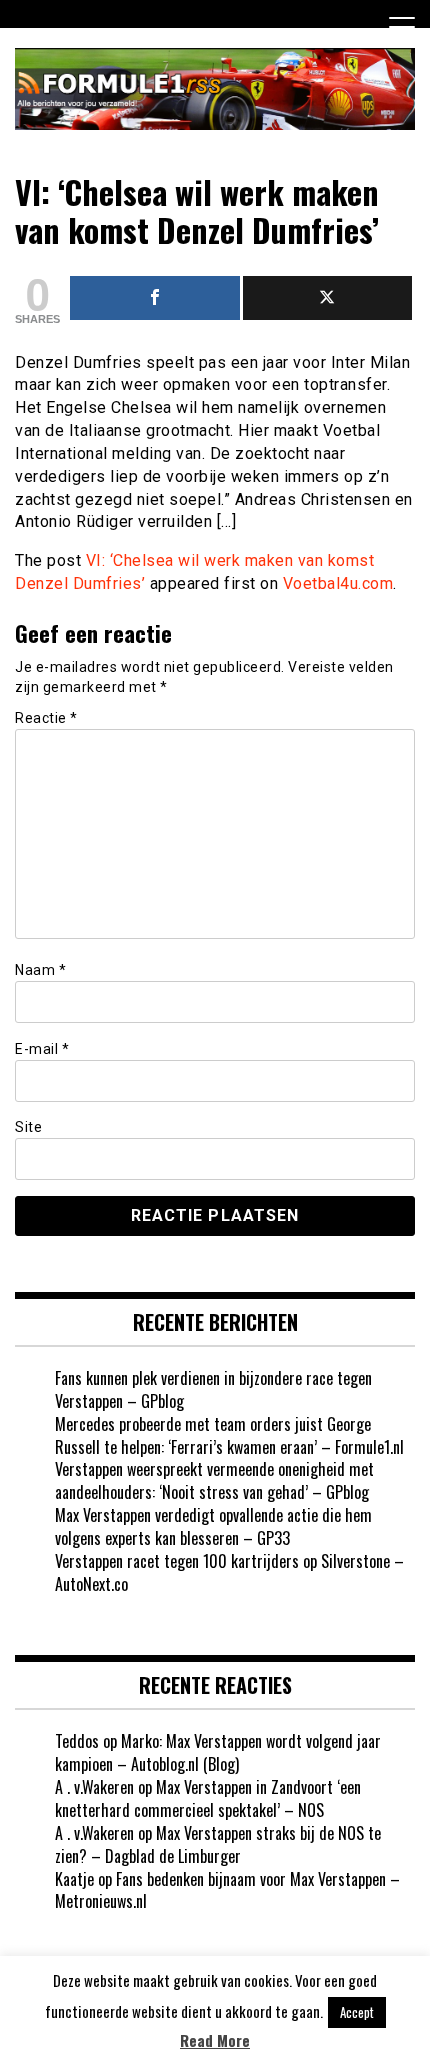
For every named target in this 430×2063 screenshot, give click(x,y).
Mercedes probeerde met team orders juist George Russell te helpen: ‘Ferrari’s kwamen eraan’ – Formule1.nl (229, 1435)
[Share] (155, 298)
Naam (40, 970)
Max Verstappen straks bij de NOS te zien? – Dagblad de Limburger (218, 1844)
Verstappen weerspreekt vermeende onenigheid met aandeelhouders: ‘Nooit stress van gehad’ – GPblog (214, 1480)
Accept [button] (357, 2012)
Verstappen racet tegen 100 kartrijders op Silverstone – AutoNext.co (229, 1572)
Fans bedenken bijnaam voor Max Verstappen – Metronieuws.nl (227, 1890)
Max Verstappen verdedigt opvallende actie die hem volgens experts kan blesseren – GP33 (213, 1526)
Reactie (46, 718)
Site (28, 1127)
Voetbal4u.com (338, 583)
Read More (215, 2040)
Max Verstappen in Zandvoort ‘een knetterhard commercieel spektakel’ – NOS (208, 1798)
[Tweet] (328, 298)
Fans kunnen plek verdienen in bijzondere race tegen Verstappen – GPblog (213, 1389)
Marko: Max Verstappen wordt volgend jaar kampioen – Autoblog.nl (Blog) (218, 1752)
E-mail (42, 1049)
